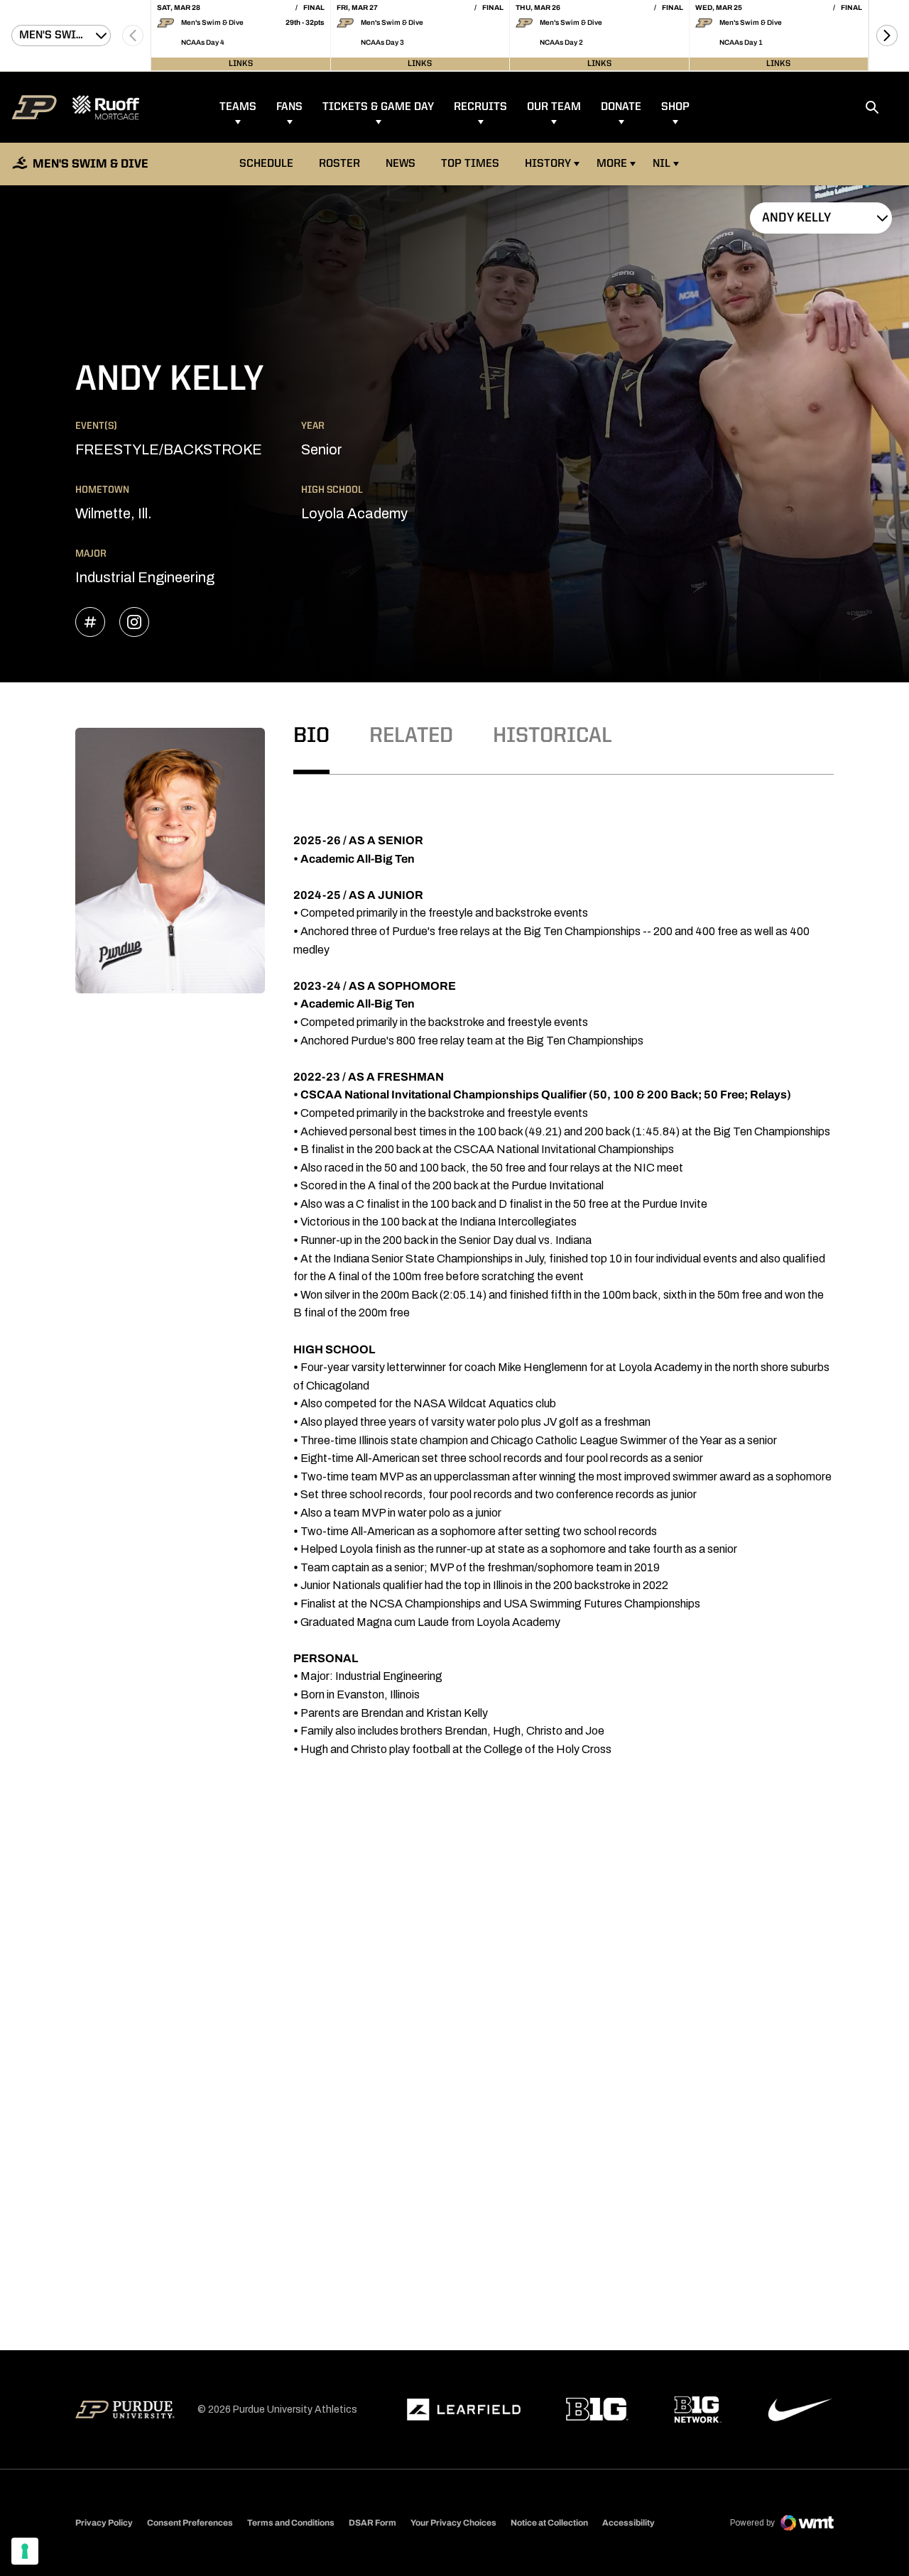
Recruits (480, 107)
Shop (675, 107)
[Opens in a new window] (464, 2410)
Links (241, 64)
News (401, 164)
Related (411, 736)
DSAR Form (372, 2523)
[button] (887, 36)
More (612, 164)
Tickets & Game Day (378, 107)
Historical (553, 736)
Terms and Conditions (291, 2523)
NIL (662, 164)
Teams (238, 107)
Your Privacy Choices (453, 2523)
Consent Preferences (190, 2523)
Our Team (554, 107)
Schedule (266, 164)
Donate (621, 107)
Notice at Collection (549, 2523)
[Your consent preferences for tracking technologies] (25, 2551)
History (548, 164)
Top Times (470, 164)
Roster (339, 164)
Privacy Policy (104, 2523)
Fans (289, 107)
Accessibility (628, 2522)
